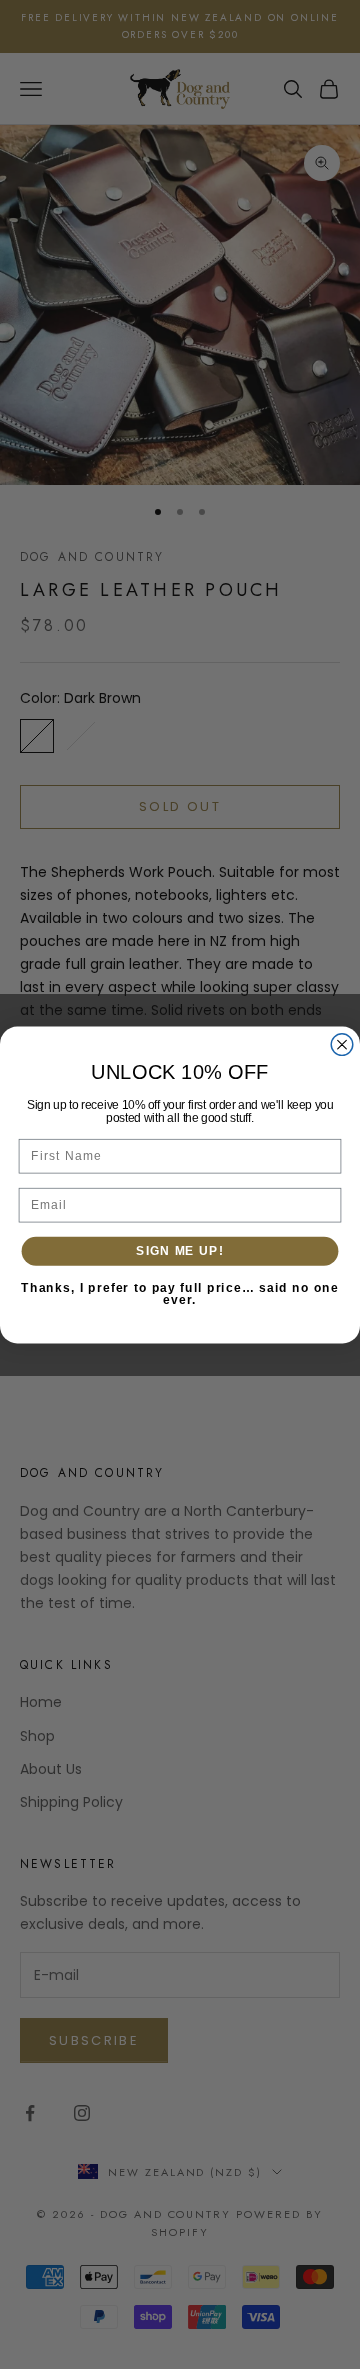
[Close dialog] (342, 1044)
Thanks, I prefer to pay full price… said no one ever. (180, 1294)
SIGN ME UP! (179, 1250)
